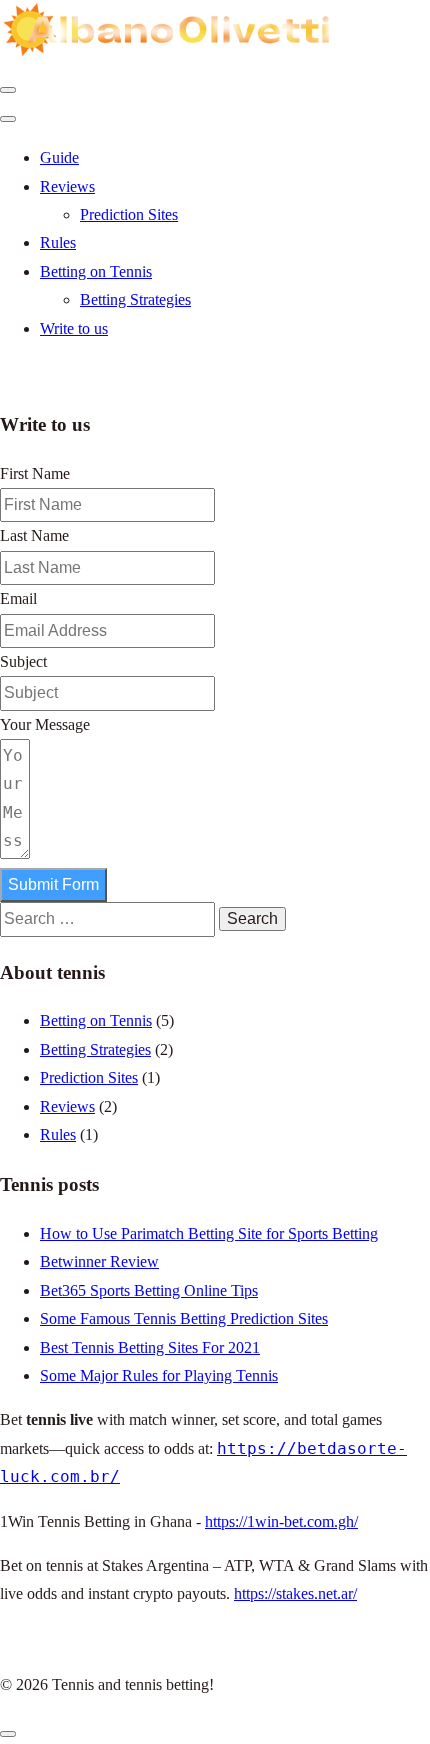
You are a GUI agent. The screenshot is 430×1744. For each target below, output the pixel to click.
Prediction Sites (129, 214)
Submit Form (53, 884)
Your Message (45, 724)
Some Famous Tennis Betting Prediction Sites (184, 1318)
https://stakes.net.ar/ (295, 1593)
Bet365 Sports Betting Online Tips (149, 1290)
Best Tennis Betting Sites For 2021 (150, 1347)
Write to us (74, 328)
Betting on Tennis (96, 271)
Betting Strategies (135, 299)
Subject (23, 661)
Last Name (34, 535)
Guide (59, 157)
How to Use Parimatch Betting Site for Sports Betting (209, 1233)
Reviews (67, 186)
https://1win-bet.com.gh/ (281, 1521)
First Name (35, 473)
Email (18, 598)
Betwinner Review (99, 1261)
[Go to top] (8, 1734)
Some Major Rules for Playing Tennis (159, 1375)
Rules (58, 242)
